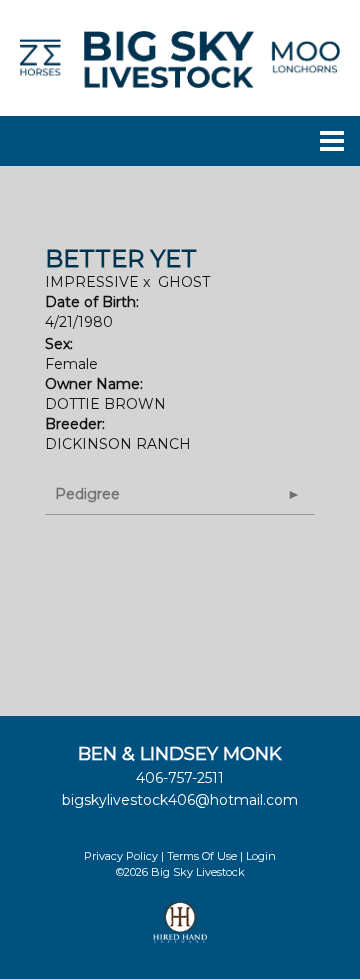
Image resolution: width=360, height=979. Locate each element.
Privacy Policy (121, 856)
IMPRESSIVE (92, 282)
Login (261, 856)
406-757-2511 (180, 778)
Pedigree (87, 494)
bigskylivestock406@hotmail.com (180, 800)
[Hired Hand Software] (180, 931)
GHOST (184, 282)
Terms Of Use (202, 856)
